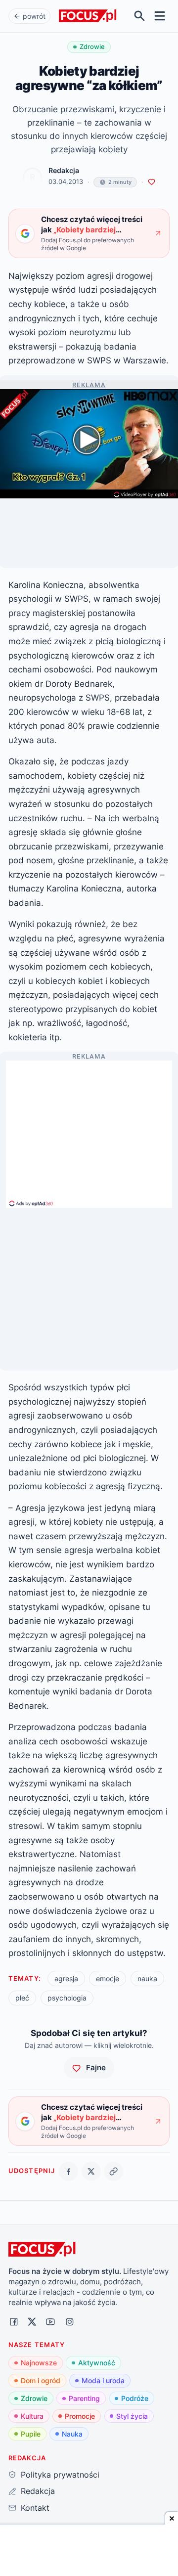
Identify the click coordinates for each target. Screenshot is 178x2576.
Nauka (72, 2434)
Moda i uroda (103, 2380)
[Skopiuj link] (113, 2171)
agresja (66, 1978)
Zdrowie (34, 2398)
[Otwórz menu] (160, 16)
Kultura (32, 2416)
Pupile (31, 2434)
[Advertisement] (89, 1130)
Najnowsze (39, 2363)
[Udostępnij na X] (91, 2171)
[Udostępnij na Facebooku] (68, 2171)
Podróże (135, 2398)
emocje (108, 1978)
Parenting (84, 2398)
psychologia (67, 1998)
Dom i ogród (41, 2380)
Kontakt (35, 2508)
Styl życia (132, 2416)
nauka (147, 1978)
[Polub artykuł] (152, 182)
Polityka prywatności (60, 2475)
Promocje (80, 2416)
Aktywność (97, 2363)
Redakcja (64, 171)
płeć (22, 1998)
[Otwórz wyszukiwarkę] (140, 16)
